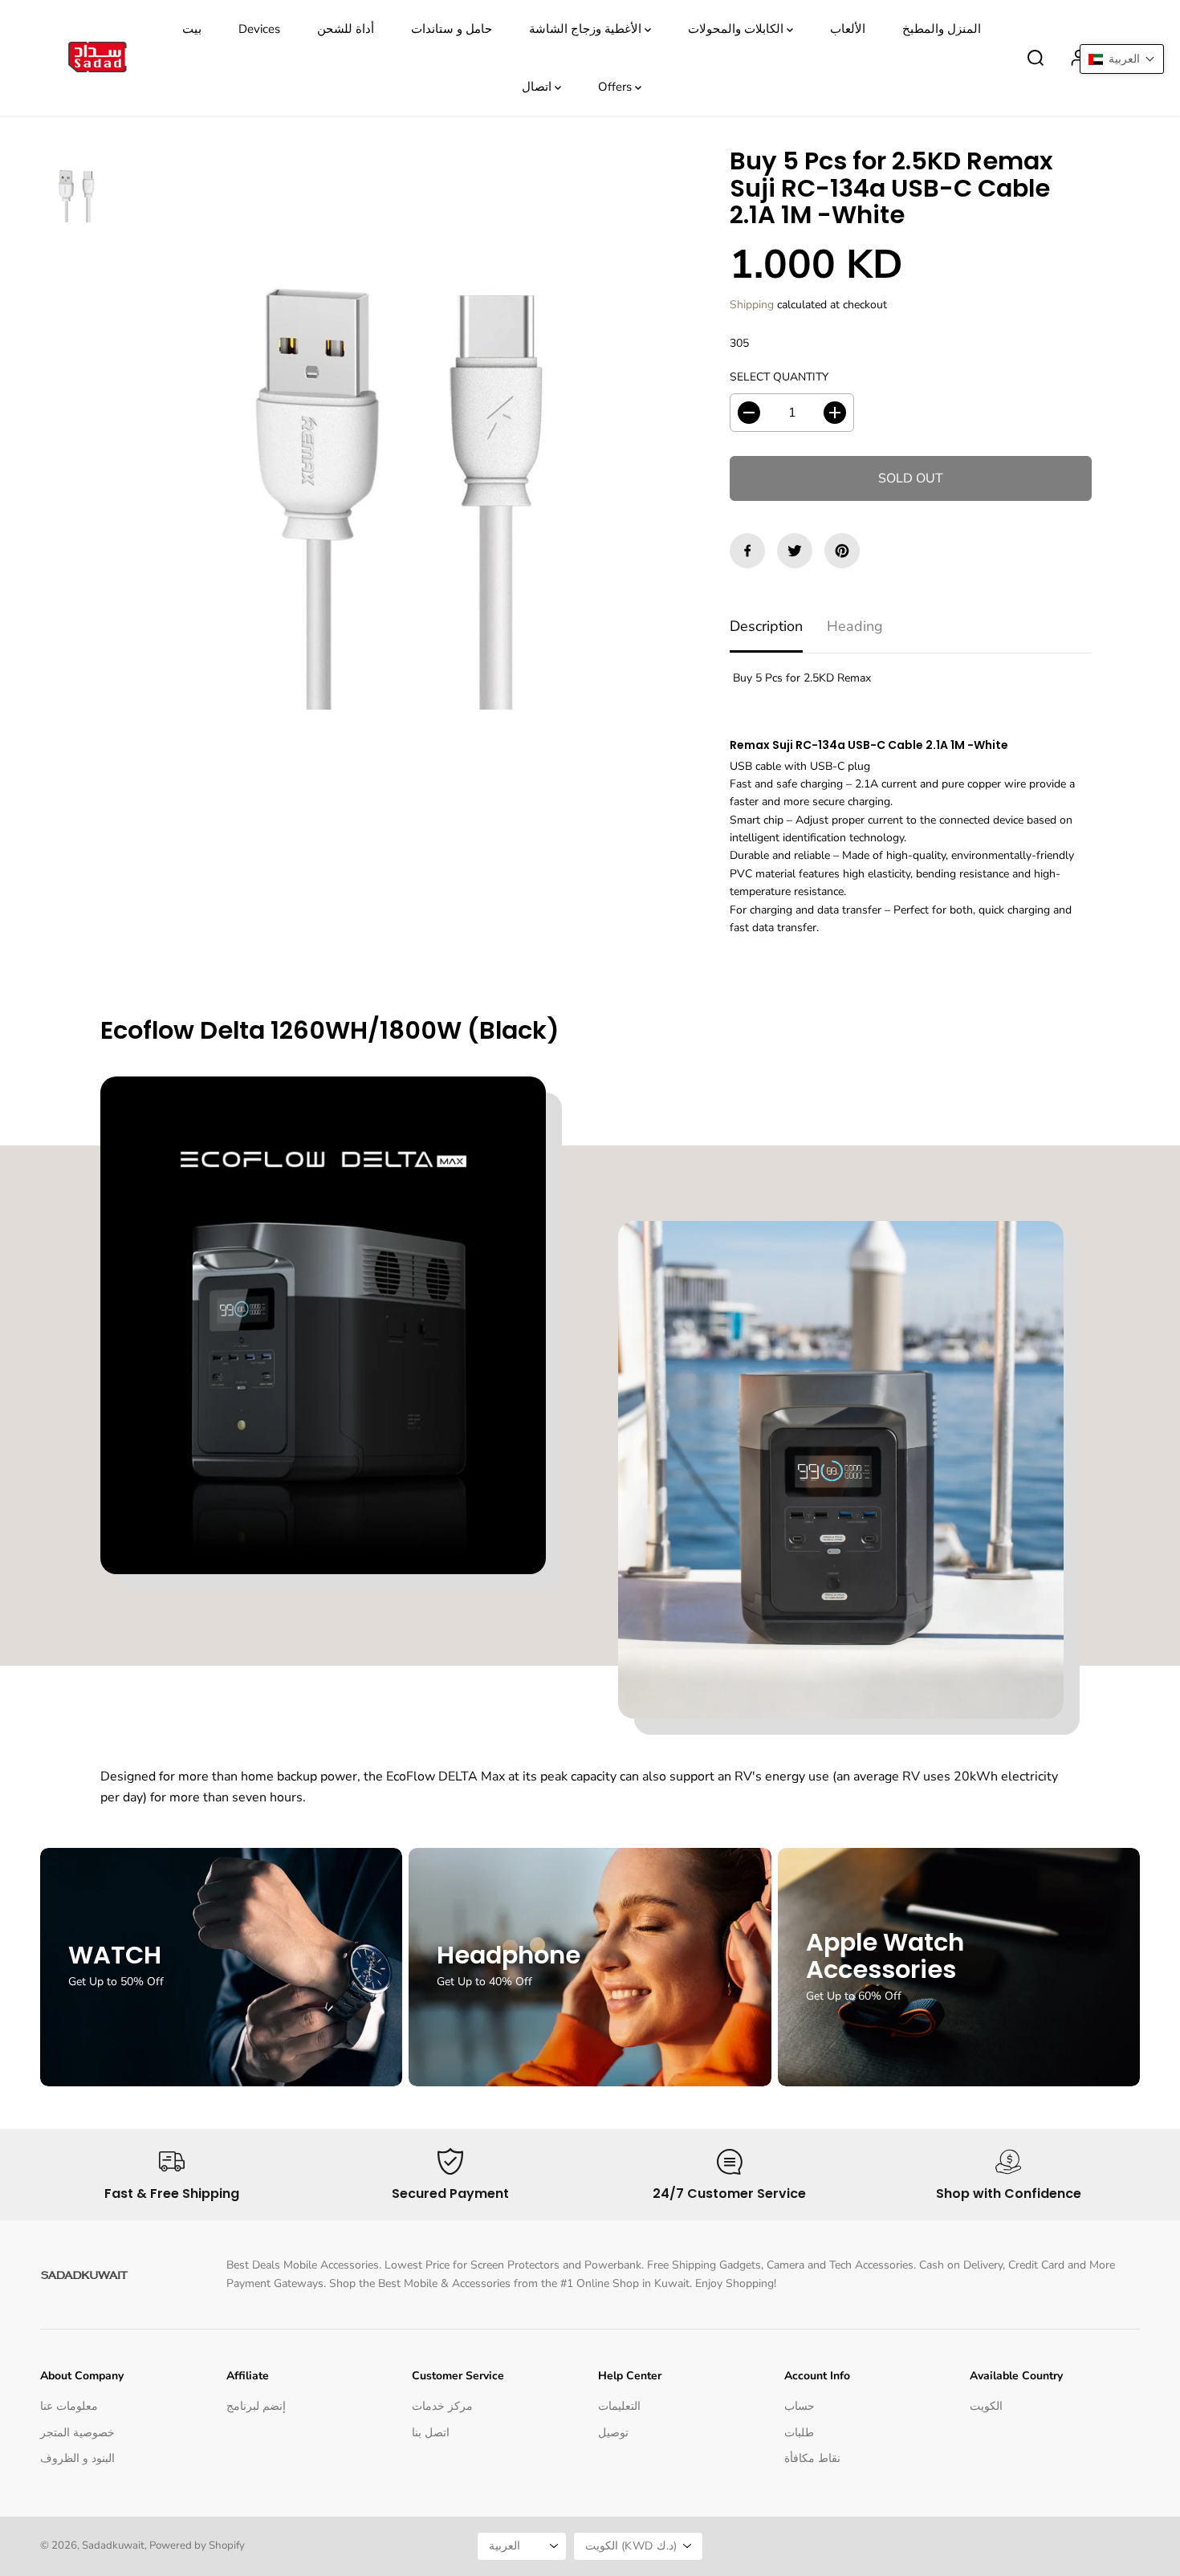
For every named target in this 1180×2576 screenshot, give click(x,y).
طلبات (799, 2433)
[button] (1122, 59)
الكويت (986, 2406)
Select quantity (779, 377)
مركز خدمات (442, 2406)
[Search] (1036, 58)
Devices (259, 29)
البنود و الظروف (77, 2458)
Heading (855, 626)
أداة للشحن (346, 29)
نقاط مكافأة (812, 2458)
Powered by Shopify (197, 2545)
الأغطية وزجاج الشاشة (587, 29)
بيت (192, 29)
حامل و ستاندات (452, 29)
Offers (616, 87)
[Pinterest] (842, 551)
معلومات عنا (69, 2406)
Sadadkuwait (113, 2545)
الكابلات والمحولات (737, 29)
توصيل (613, 2433)
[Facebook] (747, 551)
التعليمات (619, 2406)
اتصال (538, 87)
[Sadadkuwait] (96, 58)
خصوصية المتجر (77, 2433)
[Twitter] (795, 551)
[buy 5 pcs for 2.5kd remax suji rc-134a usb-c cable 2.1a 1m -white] (399, 431)
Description (766, 626)
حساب (800, 2406)
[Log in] (1079, 58)
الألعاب (848, 29)
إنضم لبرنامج (256, 2406)
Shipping (752, 305)
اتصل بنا (431, 2433)
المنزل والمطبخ (942, 29)
